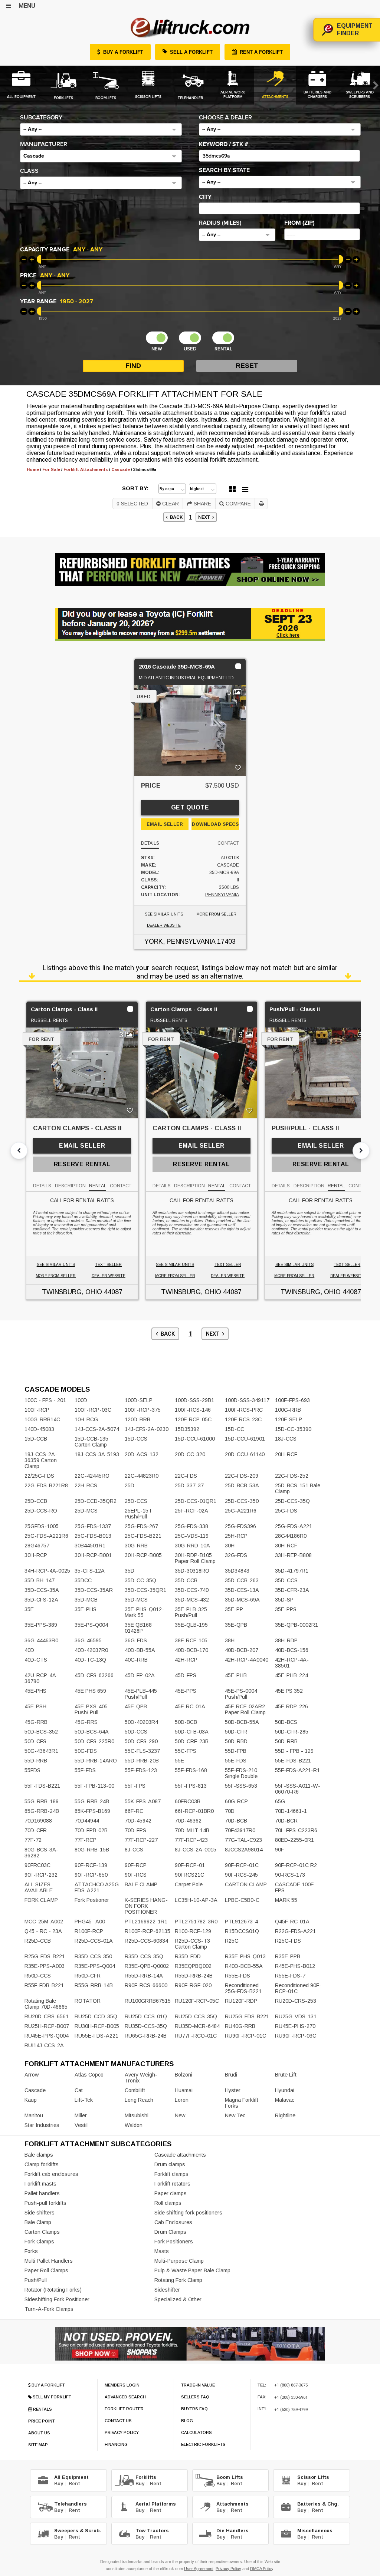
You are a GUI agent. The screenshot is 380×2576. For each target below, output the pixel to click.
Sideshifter (167, 2290)
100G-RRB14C (42, 1419)
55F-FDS (85, 1770)
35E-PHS (86, 1609)
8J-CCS (134, 1850)
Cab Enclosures (173, 2222)
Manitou (34, 2115)
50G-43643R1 (41, 1751)
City (205, 197)
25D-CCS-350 (242, 1501)
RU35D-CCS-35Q (146, 2026)
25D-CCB (36, 1501)
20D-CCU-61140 (245, 1454)
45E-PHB (236, 1675)
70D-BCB (236, 1821)
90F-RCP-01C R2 (296, 1865)
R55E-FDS (237, 1976)
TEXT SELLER (108, 1265)
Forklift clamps (171, 2174)
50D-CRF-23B (192, 1741)
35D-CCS (286, 1580)
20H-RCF (286, 1454)
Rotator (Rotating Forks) (53, 2290)
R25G (232, 1941)
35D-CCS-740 (192, 1590)
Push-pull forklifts (45, 2203)
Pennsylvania (222, 895)
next (205, 517)
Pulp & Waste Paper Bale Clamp (192, 2270)
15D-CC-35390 (293, 1429)
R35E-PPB (288, 1956)
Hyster (233, 2090)
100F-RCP (37, 1410)
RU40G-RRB (240, 2026)
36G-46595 (88, 1640)
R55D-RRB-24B (194, 1976)
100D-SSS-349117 (247, 1400)
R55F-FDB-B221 (44, 1985)
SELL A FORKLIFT (191, 52)
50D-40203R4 (141, 1722)
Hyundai (285, 2090)
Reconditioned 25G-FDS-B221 (243, 1988)
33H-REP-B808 (293, 1555)
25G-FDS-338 (191, 1526)
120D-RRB (137, 1419)
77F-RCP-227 (141, 1840)
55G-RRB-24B (92, 1801)
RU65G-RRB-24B (146, 2036)
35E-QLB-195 (191, 1625)
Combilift (135, 2090)
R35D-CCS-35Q (144, 1956)
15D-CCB (36, 1439)
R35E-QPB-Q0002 (147, 1966)
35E (29, 1609)
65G (280, 1801)
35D (130, 1571)
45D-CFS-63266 (94, 1675)
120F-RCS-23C (243, 1419)
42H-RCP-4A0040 (247, 1660)
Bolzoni (184, 2075)
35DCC (83, 1580)
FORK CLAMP (41, 1900)
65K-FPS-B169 (92, 1811)
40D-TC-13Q (90, 1660)
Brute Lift (286, 2075)
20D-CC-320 (190, 1454)
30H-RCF (286, 1546)
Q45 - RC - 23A (43, 1931)
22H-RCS (86, 1485)
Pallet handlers (42, 2193)
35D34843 (237, 1571)
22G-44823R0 (142, 1476)
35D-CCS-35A (42, 1590)
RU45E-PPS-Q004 (47, 2036)
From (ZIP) (299, 223)
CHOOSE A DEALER (225, 118)
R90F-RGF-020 (193, 1985)
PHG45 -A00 (90, 1922)
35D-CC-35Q (140, 1580)
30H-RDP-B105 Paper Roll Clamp (195, 1558)
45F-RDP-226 (291, 1706)
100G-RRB (288, 1410)
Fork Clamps (39, 2242)
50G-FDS (86, 1751)
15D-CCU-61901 (245, 1439)
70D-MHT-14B (192, 1830)
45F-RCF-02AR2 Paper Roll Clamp (245, 1709)
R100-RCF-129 (193, 1931)
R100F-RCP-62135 (148, 1931)
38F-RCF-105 (191, 1640)
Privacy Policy (228, 2569)
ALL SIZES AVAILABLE (39, 1887)
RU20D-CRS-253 (296, 2001)
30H (230, 1546)
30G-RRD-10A (192, 1546)
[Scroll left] (19, 1151)
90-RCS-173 (290, 1875)
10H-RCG (86, 1419)
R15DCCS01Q (242, 1931)
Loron (182, 2100)
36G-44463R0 (41, 1640)
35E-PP (234, 1609)
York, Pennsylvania (180, 941)
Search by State (224, 170)
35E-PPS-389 (41, 1625)
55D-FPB (236, 1751)
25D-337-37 (189, 1485)
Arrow (32, 2075)
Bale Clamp (38, 2222)
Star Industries (42, 2125)
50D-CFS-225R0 (94, 1741)
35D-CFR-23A (292, 1590)
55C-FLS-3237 (142, 1751)
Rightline (285, 2115)
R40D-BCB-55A (244, 1966)
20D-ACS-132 (142, 1454)
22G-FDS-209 (242, 1476)
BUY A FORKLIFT (123, 52)
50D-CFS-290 (141, 1741)
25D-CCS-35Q (292, 1501)
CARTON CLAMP (246, 1884)
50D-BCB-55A (242, 1722)
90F (279, 1850)
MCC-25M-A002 (44, 1922)
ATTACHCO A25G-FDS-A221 (98, 1887)
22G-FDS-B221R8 (46, 1485)
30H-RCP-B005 (143, 1555)
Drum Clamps (170, 2232)
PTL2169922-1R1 (146, 1922)
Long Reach (139, 2100)
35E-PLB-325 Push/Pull (191, 1612)
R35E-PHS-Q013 (245, 1956)
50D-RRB (286, 1741)
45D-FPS (186, 1675)
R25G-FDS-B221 (45, 1956)
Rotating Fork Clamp (178, 2280)
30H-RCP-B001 (93, 1555)
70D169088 (38, 1821)
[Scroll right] (361, 1151)
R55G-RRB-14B (94, 1985)
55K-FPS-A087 (143, 1801)
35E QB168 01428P (138, 1628)
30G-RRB (136, 1546)
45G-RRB (36, 1722)
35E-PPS (286, 1609)
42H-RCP (186, 1660)
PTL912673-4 (241, 1922)
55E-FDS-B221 (293, 1761)
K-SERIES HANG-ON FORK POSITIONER (146, 1906)
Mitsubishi (137, 2115)
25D (130, 1485)
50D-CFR (236, 1732)
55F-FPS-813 (191, 1786)
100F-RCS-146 (193, 1410)
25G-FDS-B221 (143, 1536)
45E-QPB (136, 1706)
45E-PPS (186, 1691)
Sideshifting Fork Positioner (57, 2299)
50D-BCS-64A (92, 1732)
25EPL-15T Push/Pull (138, 1514)
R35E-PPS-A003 (45, 1966)
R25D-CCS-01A (94, 1941)
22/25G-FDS (39, 1476)
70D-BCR (286, 1821)
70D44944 (87, 1821)
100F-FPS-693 (292, 1400)
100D (81, 1400)
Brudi (231, 2075)
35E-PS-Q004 (91, 1625)
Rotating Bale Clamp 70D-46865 (46, 2004)
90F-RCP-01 (190, 1865)
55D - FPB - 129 (294, 1751)
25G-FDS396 (240, 1526)
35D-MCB (86, 1600)
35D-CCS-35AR (94, 1590)
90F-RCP (136, 1865)
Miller (81, 2115)
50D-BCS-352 (41, 1732)
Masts (162, 2251)
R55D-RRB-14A (144, 1976)
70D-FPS (135, 1830)
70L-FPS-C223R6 (296, 1830)
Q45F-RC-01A (292, 1922)
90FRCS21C (189, 1875)
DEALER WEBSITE (164, 925)
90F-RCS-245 (241, 1875)
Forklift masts (40, 2184)
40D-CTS (36, 1660)
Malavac (285, 2100)
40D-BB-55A (140, 1650)
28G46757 (37, 1546)
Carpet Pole (189, 1884)
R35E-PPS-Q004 (95, 1966)
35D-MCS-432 (192, 1600)
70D (230, 1811)
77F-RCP (86, 1840)
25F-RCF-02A (191, 1511)
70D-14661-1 (291, 1811)
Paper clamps (171, 2193)
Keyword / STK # (224, 144)
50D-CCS (136, 1732)
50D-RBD (236, 1741)
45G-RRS (86, 1722)
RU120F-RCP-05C (197, 2001)
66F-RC (134, 1811)
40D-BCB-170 (191, 1650)
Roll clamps (168, 2203)
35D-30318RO (192, 1571)
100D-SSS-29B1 (194, 1400)
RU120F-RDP (241, 2001)
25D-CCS (136, 1501)
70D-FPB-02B (91, 1830)
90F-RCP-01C (242, 1865)
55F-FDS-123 (141, 1770)
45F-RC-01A (190, 1706)
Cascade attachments (180, 2155)
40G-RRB (136, 1660)
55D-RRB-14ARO (96, 1761)
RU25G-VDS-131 (296, 2016)
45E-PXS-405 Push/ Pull (91, 1709)
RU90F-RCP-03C (296, 2036)
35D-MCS (136, 1600)
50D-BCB (186, 1722)
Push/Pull (36, 2280)
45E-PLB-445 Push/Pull (141, 1694)
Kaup (31, 2100)
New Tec (235, 2115)
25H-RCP (236, 1536)
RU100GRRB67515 (148, 2001)
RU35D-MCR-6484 (197, 2026)
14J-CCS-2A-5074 (97, 1429)
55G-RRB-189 (42, 1801)
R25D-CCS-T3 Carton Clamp (192, 1944)
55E (179, 1761)
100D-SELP (139, 1400)
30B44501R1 (90, 1546)
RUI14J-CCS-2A (44, 2045)
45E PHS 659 (90, 1691)
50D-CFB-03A (192, 1732)
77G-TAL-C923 (243, 1840)
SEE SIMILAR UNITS (164, 914)
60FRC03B (188, 1801)
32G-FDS (236, 1555)
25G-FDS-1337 (93, 1526)
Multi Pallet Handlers (49, 2261)
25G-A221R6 (241, 1511)
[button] (101, 129)
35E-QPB (236, 1625)
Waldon (134, 2125)
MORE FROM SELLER (216, 914)
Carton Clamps (42, 2232)
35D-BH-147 (40, 1580)
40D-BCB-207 (242, 1650)
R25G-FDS (288, 1941)
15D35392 (187, 1429)
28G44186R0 (291, 1536)
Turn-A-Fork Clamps (49, 2309)
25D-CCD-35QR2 (96, 1501)
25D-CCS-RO (41, 1511)
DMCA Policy (262, 2569)
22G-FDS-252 (292, 1476)
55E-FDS (236, 1761)
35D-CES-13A (242, 1590)
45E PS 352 (289, 1691)
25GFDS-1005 (42, 1526)
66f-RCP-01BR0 (194, 1811)
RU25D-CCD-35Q (96, 2016)
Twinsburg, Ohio (72, 1292)
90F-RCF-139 (91, 1865)
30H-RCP (36, 1555)
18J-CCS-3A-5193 (97, 1454)
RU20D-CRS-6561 (47, 2016)
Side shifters (40, 2213)
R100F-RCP (89, 1931)
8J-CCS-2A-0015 (196, 1850)
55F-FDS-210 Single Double (241, 1773)
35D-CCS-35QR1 (145, 1590)
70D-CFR (36, 1830)
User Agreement (199, 2569)
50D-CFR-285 (292, 1732)
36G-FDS (136, 1640)
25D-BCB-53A (242, 1485)
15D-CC (235, 1429)
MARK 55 (286, 1900)
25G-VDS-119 (192, 1536)
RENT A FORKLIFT (261, 52)
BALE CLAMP (141, 1884)
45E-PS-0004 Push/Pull (241, 1694)
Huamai (184, 2090)
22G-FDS (186, 1476)
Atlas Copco (89, 2075)
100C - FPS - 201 (45, 1400)
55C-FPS (186, 1751)
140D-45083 (39, 1429)
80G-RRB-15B (92, 1850)
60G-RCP (236, 1801)
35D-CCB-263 (242, 1580)
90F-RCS (136, 1875)
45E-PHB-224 (291, 1675)
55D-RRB (36, 1761)
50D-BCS (286, 1722)
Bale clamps (39, 2155)
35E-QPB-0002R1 (297, 1625)
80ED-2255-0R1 (294, 1840)
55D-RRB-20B (142, 1761)
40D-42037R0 (91, 1650)
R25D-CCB (38, 1941)
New (180, 2115)
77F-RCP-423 (191, 1840)
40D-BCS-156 (292, 1650)
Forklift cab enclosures (51, 2174)
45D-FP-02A (140, 1675)
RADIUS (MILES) (220, 223)
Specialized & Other (178, 2299)
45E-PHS (35, 1691)
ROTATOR (88, 2001)
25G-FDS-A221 (294, 1526)
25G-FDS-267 (141, 1526)
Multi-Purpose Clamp (179, 2261)
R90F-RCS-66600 (146, 1985)
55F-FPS (135, 1786)
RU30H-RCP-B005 (97, 2026)
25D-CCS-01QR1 (196, 1501)
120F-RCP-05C (193, 1419)
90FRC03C (37, 1865)
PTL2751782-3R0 (196, 1922)
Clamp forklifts (42, 2164)
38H (230, 1640)
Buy (59, 2483)
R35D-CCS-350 (93, 1956)
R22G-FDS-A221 (295, 1931)
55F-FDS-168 (191, 1770)
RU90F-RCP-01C (245, 2036)
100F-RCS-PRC (244, 1410)
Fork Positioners (174, 2242)
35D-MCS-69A (242, 1600)
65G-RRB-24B (42, 1811)
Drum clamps (170, 2164)
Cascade (228, 865)
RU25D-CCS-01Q (146, 2016)
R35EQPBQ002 (193, 1966)
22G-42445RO (92, 1476)
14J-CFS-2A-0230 (147, 1429)
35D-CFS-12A (41, 1600)
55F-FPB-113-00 (94, 1786)
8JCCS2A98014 (244, 1850)
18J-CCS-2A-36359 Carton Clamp (41, 1460)
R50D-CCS (38, 1976)
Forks (31, 2251)
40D (29, 1650)
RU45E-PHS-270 (295, 2026)
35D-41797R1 (292, 1571)
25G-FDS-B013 (93, 1536)
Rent (74, 2483)
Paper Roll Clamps (46, 2270)
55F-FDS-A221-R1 (297, 1770)
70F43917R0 (240, 1830)
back (175, 517)
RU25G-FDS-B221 (247, 2016)
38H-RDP (286, 1640)
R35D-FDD (188, 1956)
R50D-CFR (88, 1976)
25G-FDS (286, 1511)
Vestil (81, 2125)
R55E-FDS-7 (290, 1976)
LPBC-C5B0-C (242, 1900)
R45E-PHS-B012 (295, 1966)
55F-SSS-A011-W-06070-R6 (298, 1789)
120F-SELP (289, 1419)
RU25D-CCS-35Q (196, 2016)
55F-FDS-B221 (42, 1786)
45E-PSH (35, 1706)
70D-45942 (138, 1821)
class (29, 171)
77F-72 (33, 1840)
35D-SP (284, 1600)
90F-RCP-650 (91, 1875)
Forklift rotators (172, 2184)
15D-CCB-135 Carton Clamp (91, 1442)
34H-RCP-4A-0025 (47, 1571)
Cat (79, 2090)
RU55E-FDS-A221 (96, 2036)
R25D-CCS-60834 (146, 1941)
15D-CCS (136, 1439)
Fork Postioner (92, 1900)
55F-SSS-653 (241, 1786)
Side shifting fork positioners (188, 2213)
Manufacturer (44, 144)
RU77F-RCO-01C (196, 2036)
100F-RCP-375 (143, 1410)
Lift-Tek (84, 2100)
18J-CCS (286, 1439)
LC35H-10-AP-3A (196, 1900)
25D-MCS (86, 1511)
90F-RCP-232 (41, 1875)
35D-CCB (186, 1580)
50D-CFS (35, 1741)
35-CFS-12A (90, 1571)
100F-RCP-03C (93, 1410)
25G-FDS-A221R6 (46, 1536)
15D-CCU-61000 (195, 1439)
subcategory (41, 118)
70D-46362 (188, 1821)
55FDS (32, 1770)
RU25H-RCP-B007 (47, 2026)
